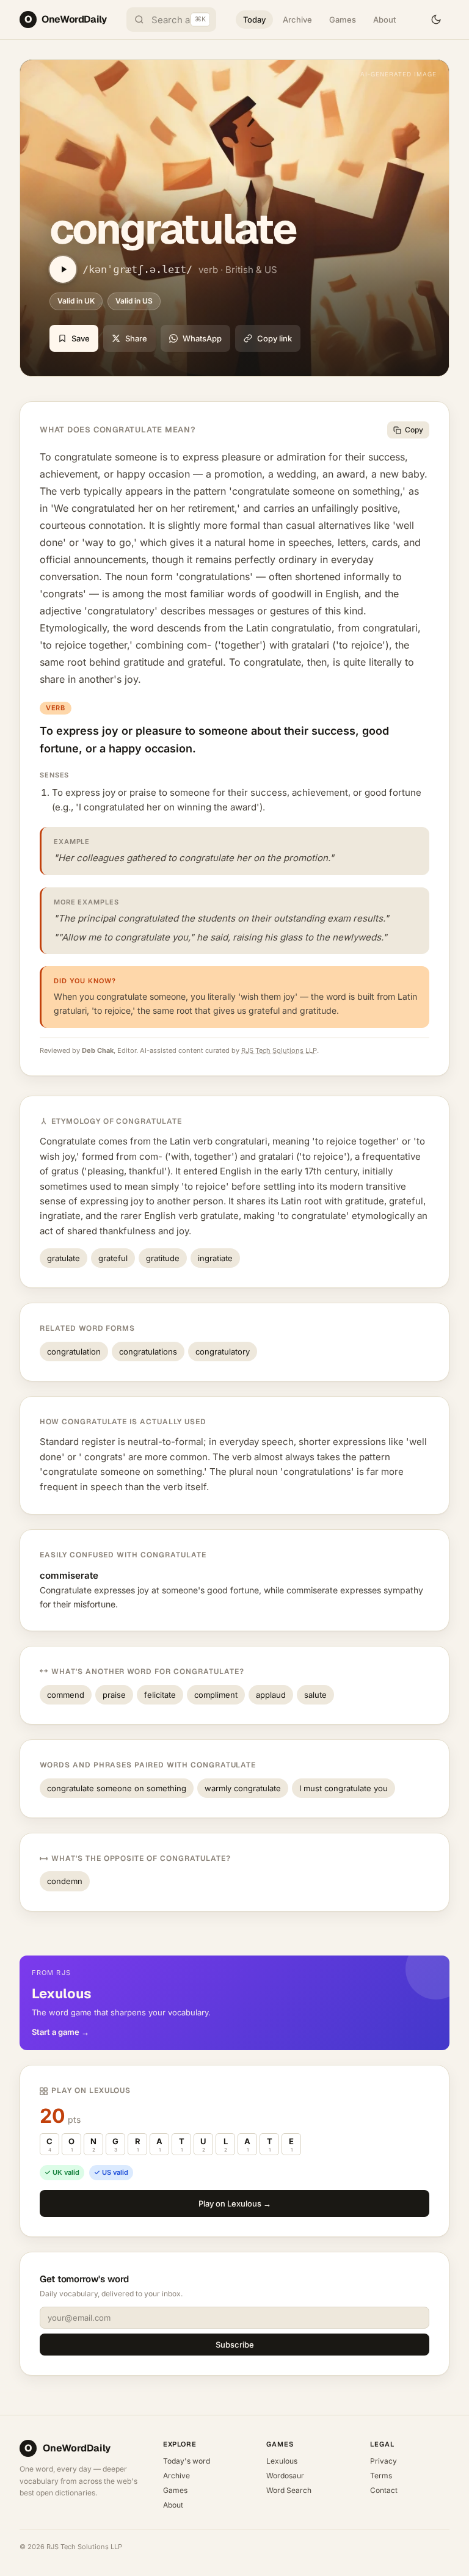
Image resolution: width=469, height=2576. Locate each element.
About (384, 20)
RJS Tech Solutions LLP (279, 1050)
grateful (113, 1258)
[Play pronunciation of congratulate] (63, 269)
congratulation (74, 1352)
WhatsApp (202, 338)
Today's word (187, 2461)
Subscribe (235, 2345)
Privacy (384, 2461)
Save (81, 338)
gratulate (64, 1258)
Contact (384, 2490)
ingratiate (215, 1258)
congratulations (148, 1352)
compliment (216, 1695)
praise (114, 1695)
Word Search (289, 2490)
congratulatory (223, 1352)
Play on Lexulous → (235, 2203)
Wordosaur (285, 2476)
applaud (271, 1695)
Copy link (274, 338)
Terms (381, 2476)
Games (343, 20)
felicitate (160, 1695)
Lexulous (282, 2461)
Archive (297, 20)
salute (315, 1695)
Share (136, 338)
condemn (65, 1881)
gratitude (163, 1258)
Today (254, 20)
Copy (414, 430)
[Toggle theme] (436, 20)
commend (66, 1695)
